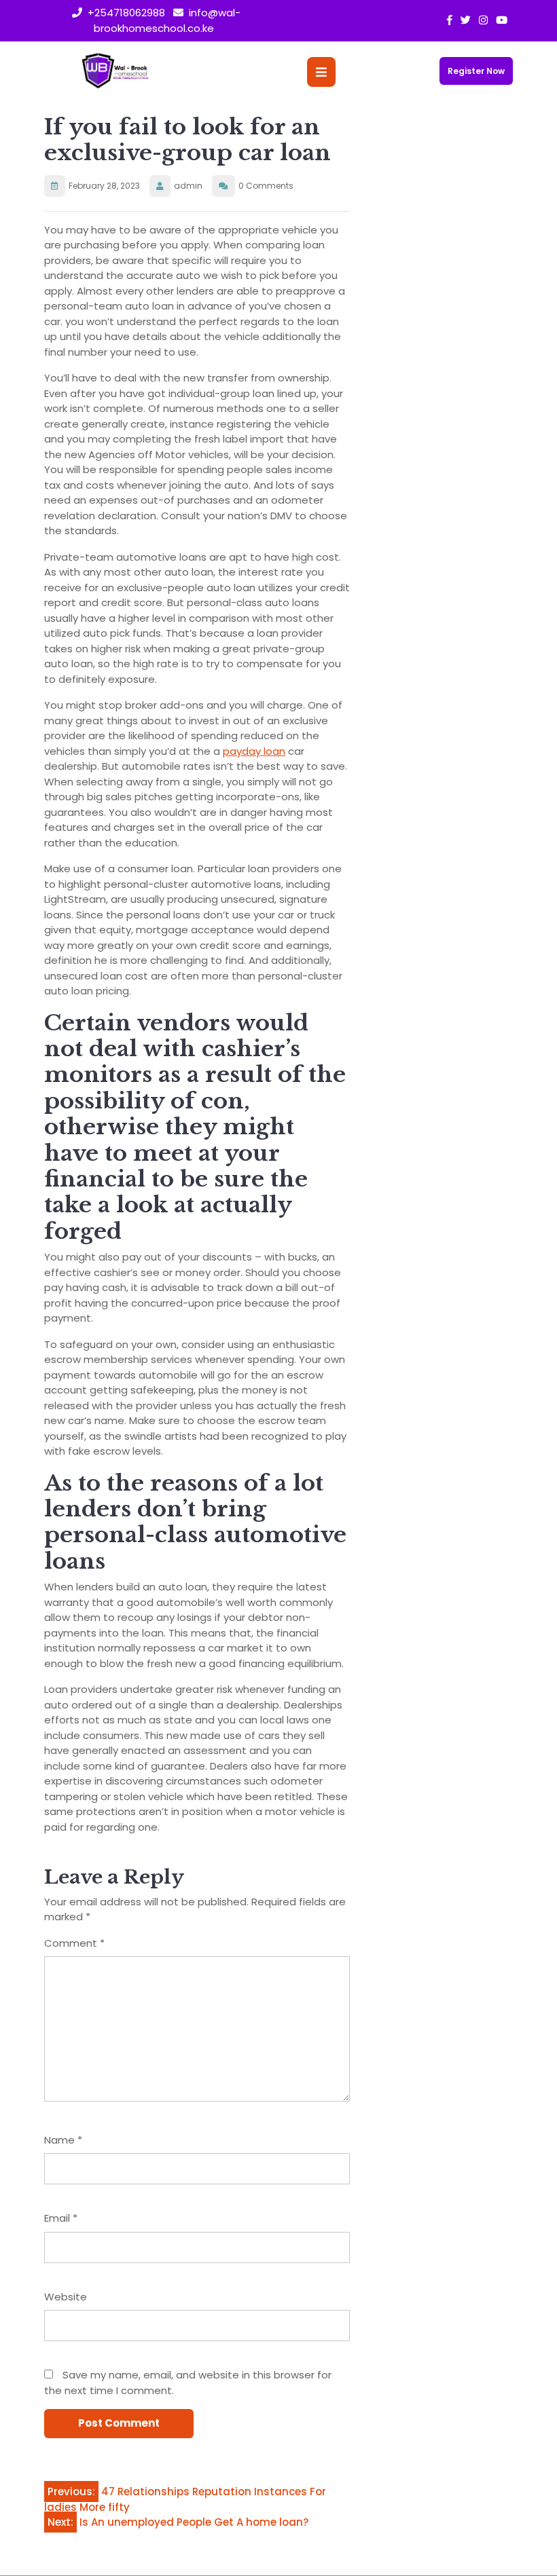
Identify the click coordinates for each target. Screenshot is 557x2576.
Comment (74, 1943)
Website (66, 2297)
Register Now (476, 71)
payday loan (254, 751)
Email (61, 2218)
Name (63, 2140)
